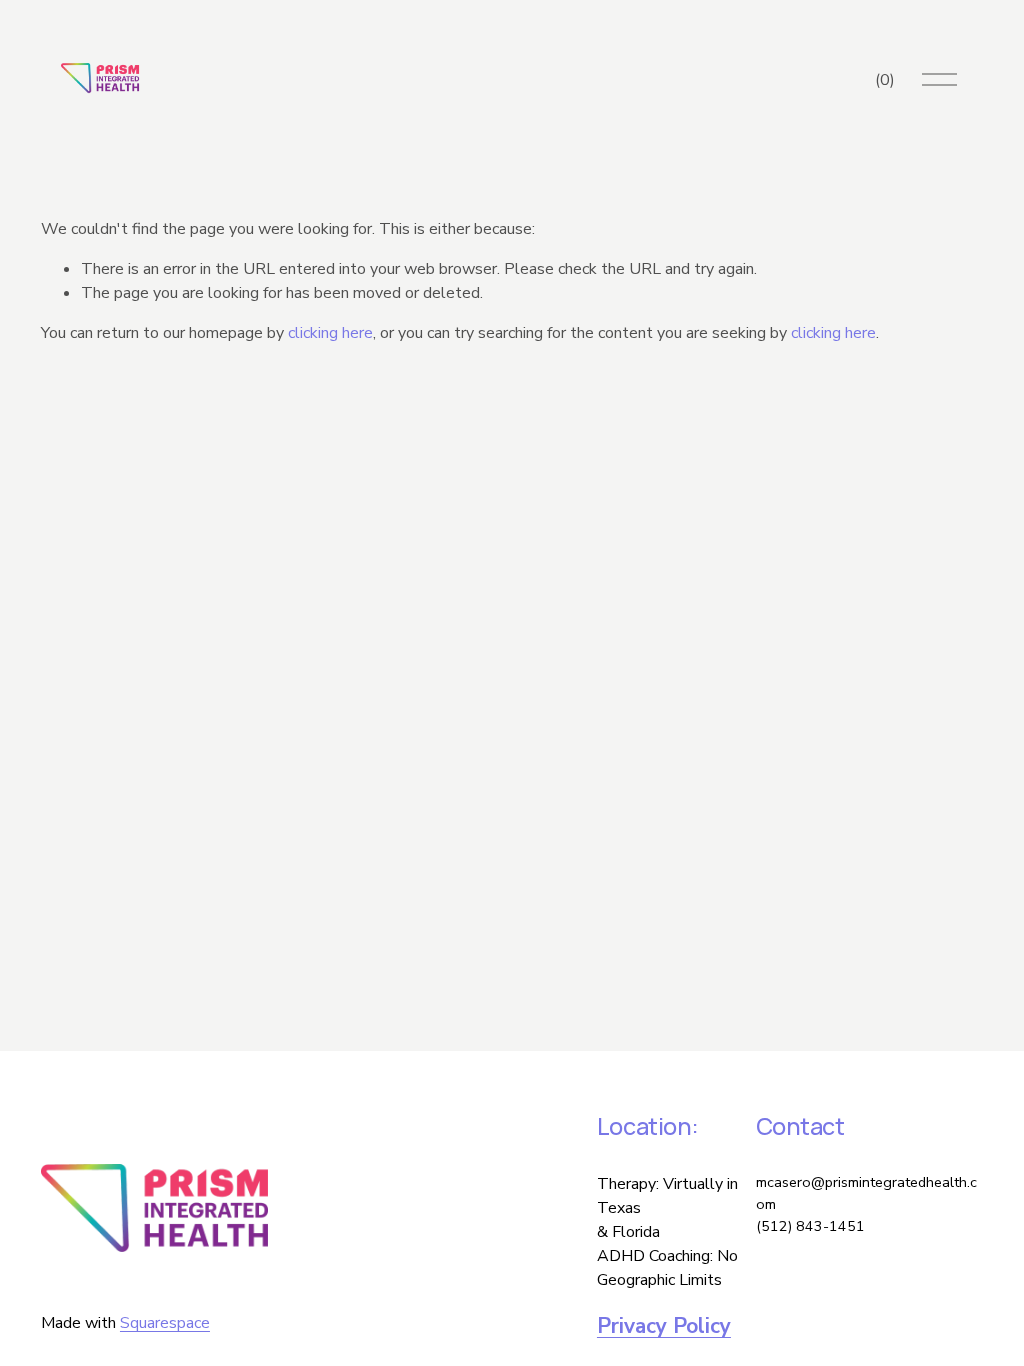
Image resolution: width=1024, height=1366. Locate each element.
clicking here (330, 333)
